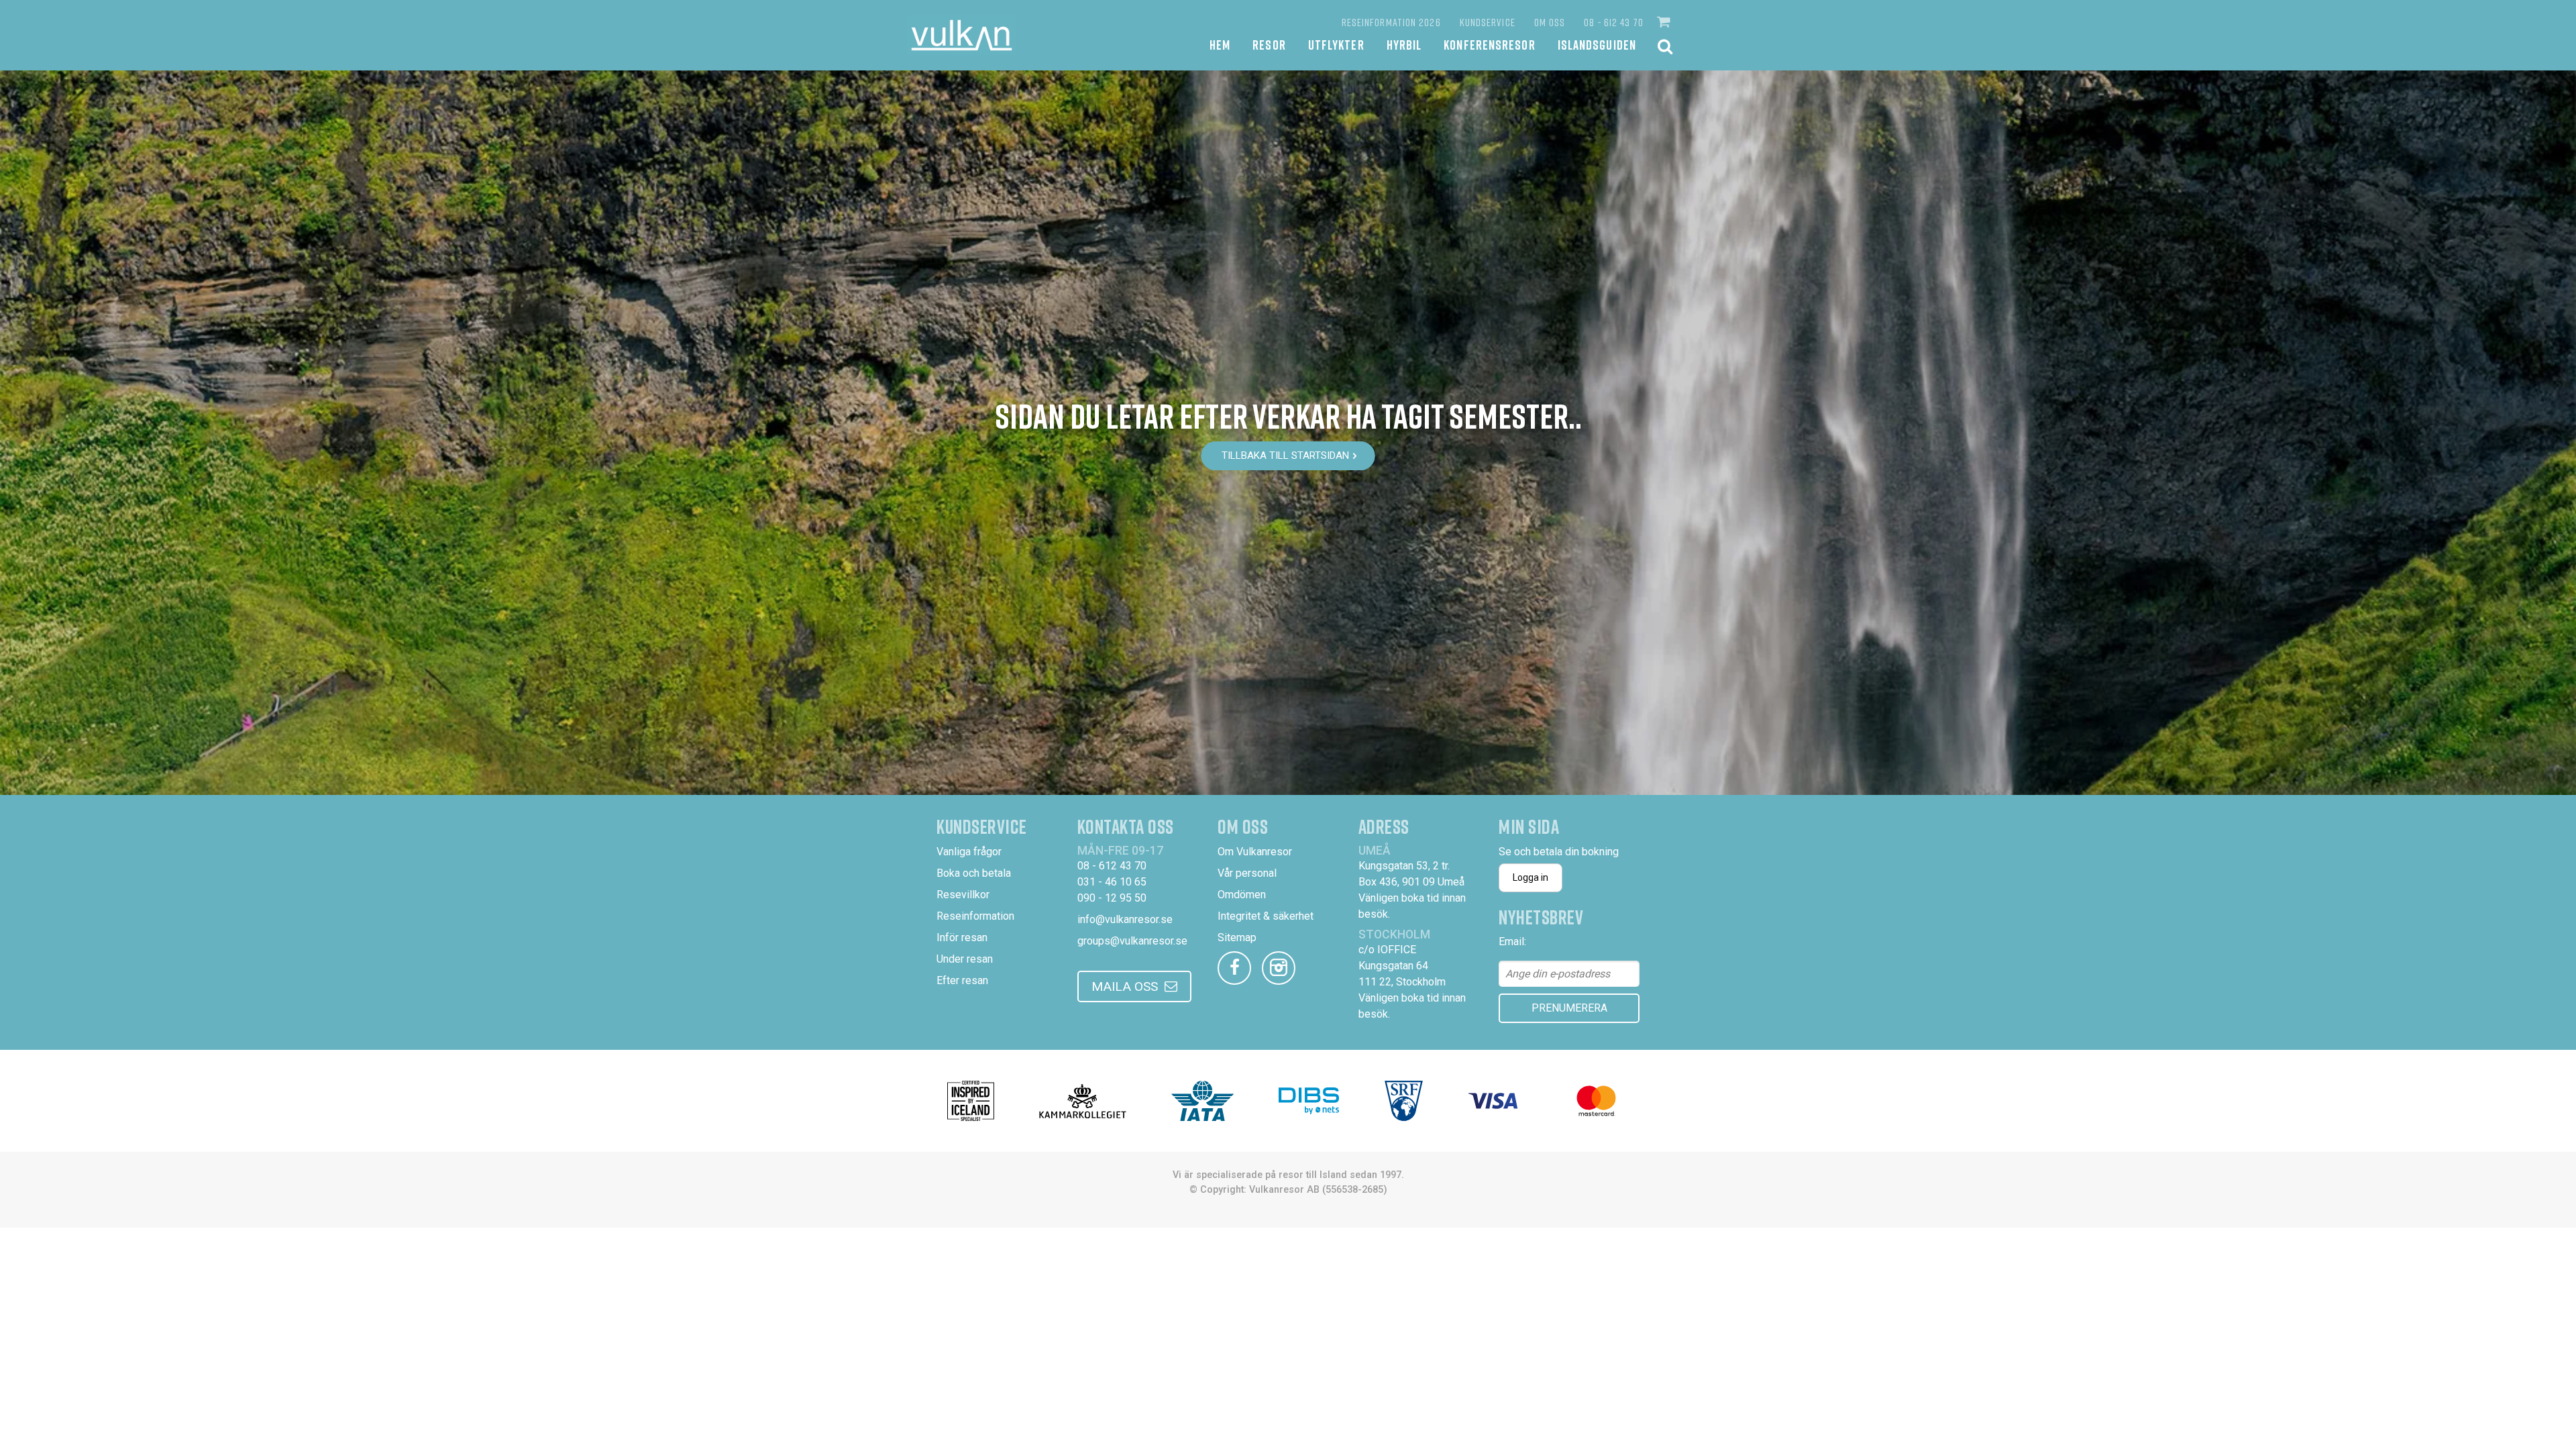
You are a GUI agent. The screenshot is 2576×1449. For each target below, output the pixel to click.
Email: (1512, 942)
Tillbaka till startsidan (1285, 455)
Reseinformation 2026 (1391, 22)
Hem (1220, 45)
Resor (1269, 45)
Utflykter (1336, 45)
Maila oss (1125, 986)
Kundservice (1488, 22)
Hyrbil (1404, 45)
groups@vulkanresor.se (1132, 941)
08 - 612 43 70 (1613, 22)
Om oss (1550, 22)
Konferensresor (1489, 45)
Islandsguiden (1597, 45)
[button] (1665, 22)
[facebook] (1234, 968)
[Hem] (962, 35)
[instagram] (1279, 968)
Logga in (1531, 877)
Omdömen (1242, 895)
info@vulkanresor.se (1125, 919)
